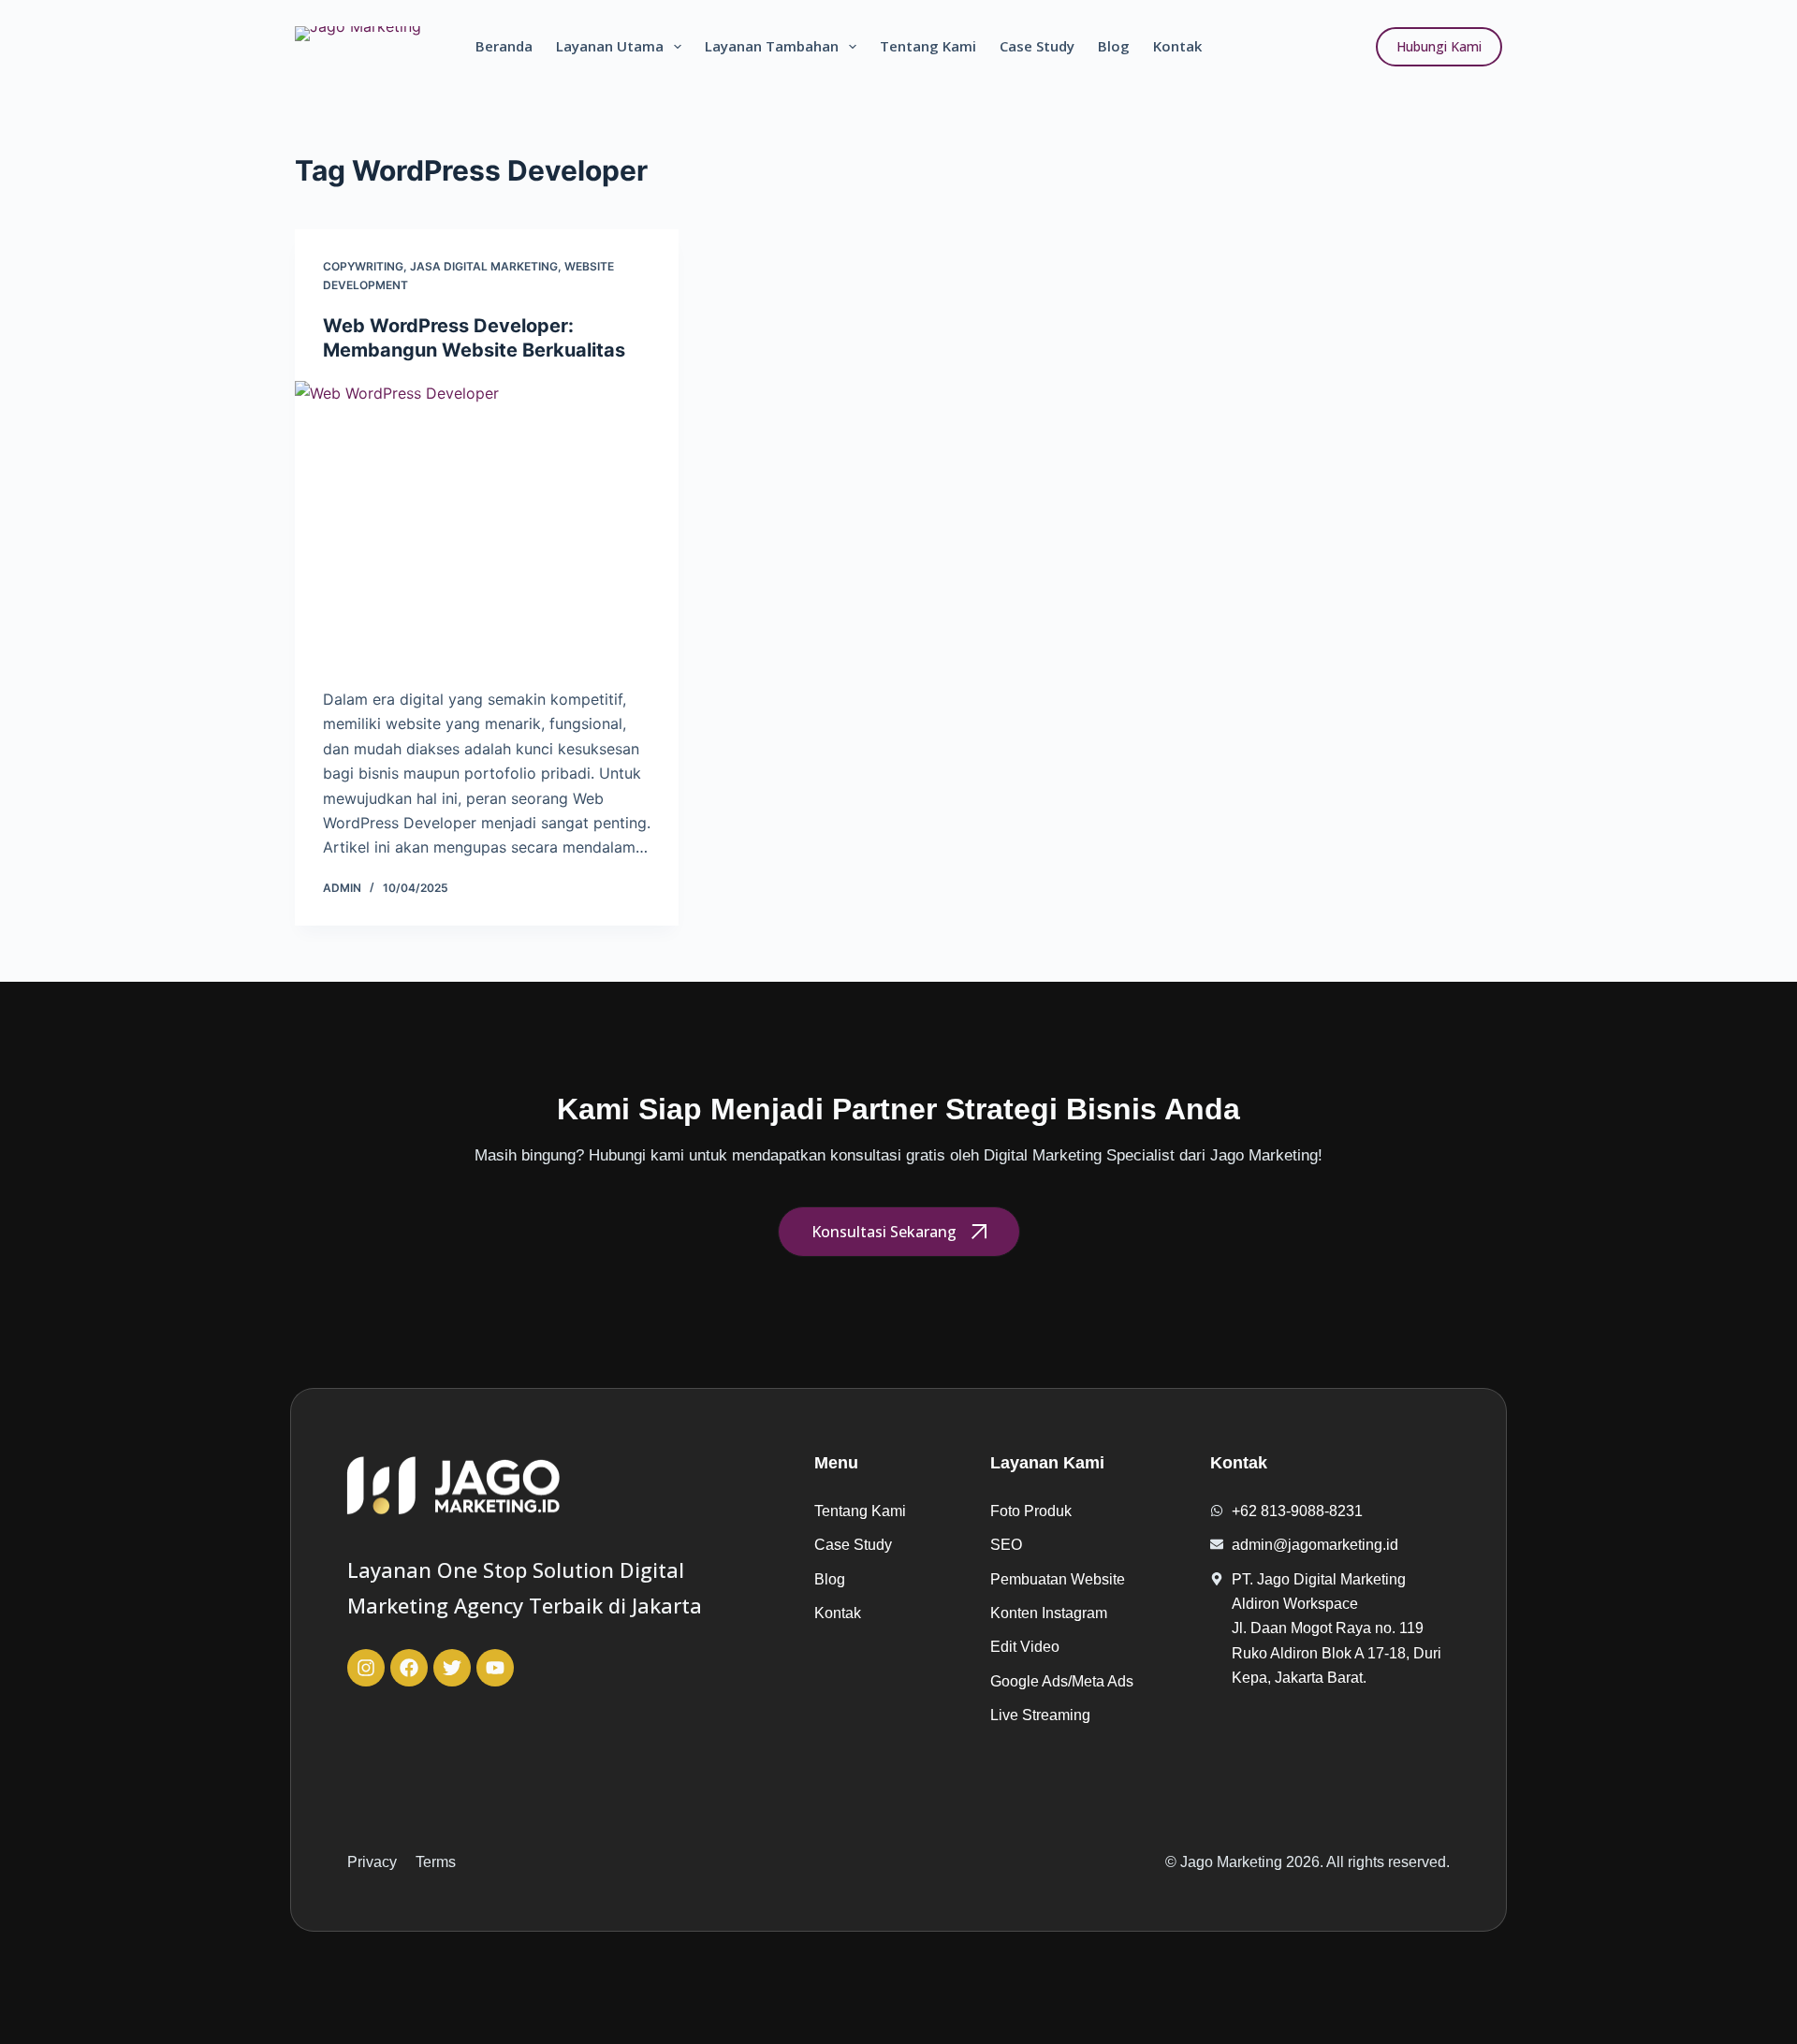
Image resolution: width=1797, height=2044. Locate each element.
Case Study (1037, 46)
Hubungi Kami (1439, 46)
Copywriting (363, 266)
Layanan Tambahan (772, 46)
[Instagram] (366, 1668)
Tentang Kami (928, 46)
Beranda (504, 46)
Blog (1114, 46)
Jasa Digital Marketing (484, 266)
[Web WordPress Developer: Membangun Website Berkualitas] (487, 525)
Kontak (1177, 46)
